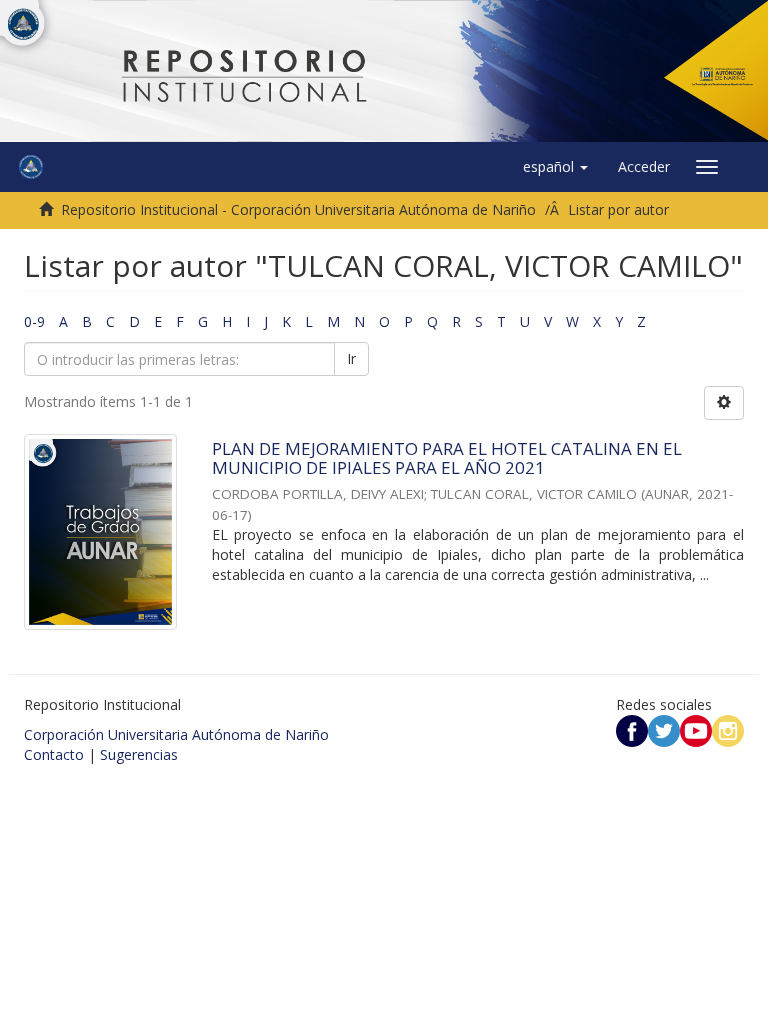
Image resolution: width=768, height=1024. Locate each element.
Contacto (54, 754)
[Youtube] (696, 729)
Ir (351, 358)
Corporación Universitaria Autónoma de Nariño (176, 734)
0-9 (34, 321)
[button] (555, 167)
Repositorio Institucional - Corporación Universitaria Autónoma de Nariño (298, 209)
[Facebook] (632, 729)
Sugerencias (139, 754)
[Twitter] (664, 729)
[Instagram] (728, 729)
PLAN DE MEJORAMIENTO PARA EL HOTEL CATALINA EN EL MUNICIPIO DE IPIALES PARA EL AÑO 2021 (447, 458)
